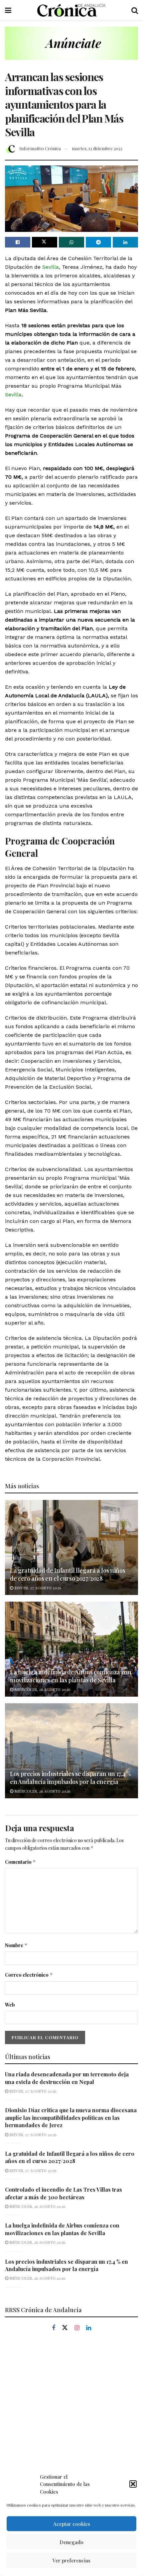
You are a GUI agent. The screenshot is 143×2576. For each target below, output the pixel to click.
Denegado (71, 2542)
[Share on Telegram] (98, 242)
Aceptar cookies (72, 2524)
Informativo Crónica (40, 148)
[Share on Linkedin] (125, 242)
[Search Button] (135, 10)
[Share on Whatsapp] (71, 242)
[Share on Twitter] (45, 242)
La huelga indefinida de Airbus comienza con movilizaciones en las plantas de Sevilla (71, 1676)
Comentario (20, 1862)
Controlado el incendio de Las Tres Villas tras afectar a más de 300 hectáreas (64, 2193)
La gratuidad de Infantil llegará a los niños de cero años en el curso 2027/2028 (68, 1574)
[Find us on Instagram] (77, 2328)
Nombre (16, 1945)
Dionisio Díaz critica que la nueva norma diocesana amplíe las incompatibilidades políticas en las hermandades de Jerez (71, 2118)
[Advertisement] (71, 2418)
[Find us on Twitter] (65, 2328)
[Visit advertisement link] (71, 48)
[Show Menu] (8, 10)
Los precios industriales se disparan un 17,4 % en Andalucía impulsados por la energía (70, 1778)
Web (10, 2005)
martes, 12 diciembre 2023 (97, 148)
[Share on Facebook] (18, 242)
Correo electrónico (29, 1975)
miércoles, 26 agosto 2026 (42, 1689)
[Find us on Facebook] (54, 2328)
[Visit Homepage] (71, 10)
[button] (133, 2484)
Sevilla (51, 267)
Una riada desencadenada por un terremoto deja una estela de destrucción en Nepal (67, 2078)
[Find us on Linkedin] (89, 2328)
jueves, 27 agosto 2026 (37, 1588)
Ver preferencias (71, 2560)
